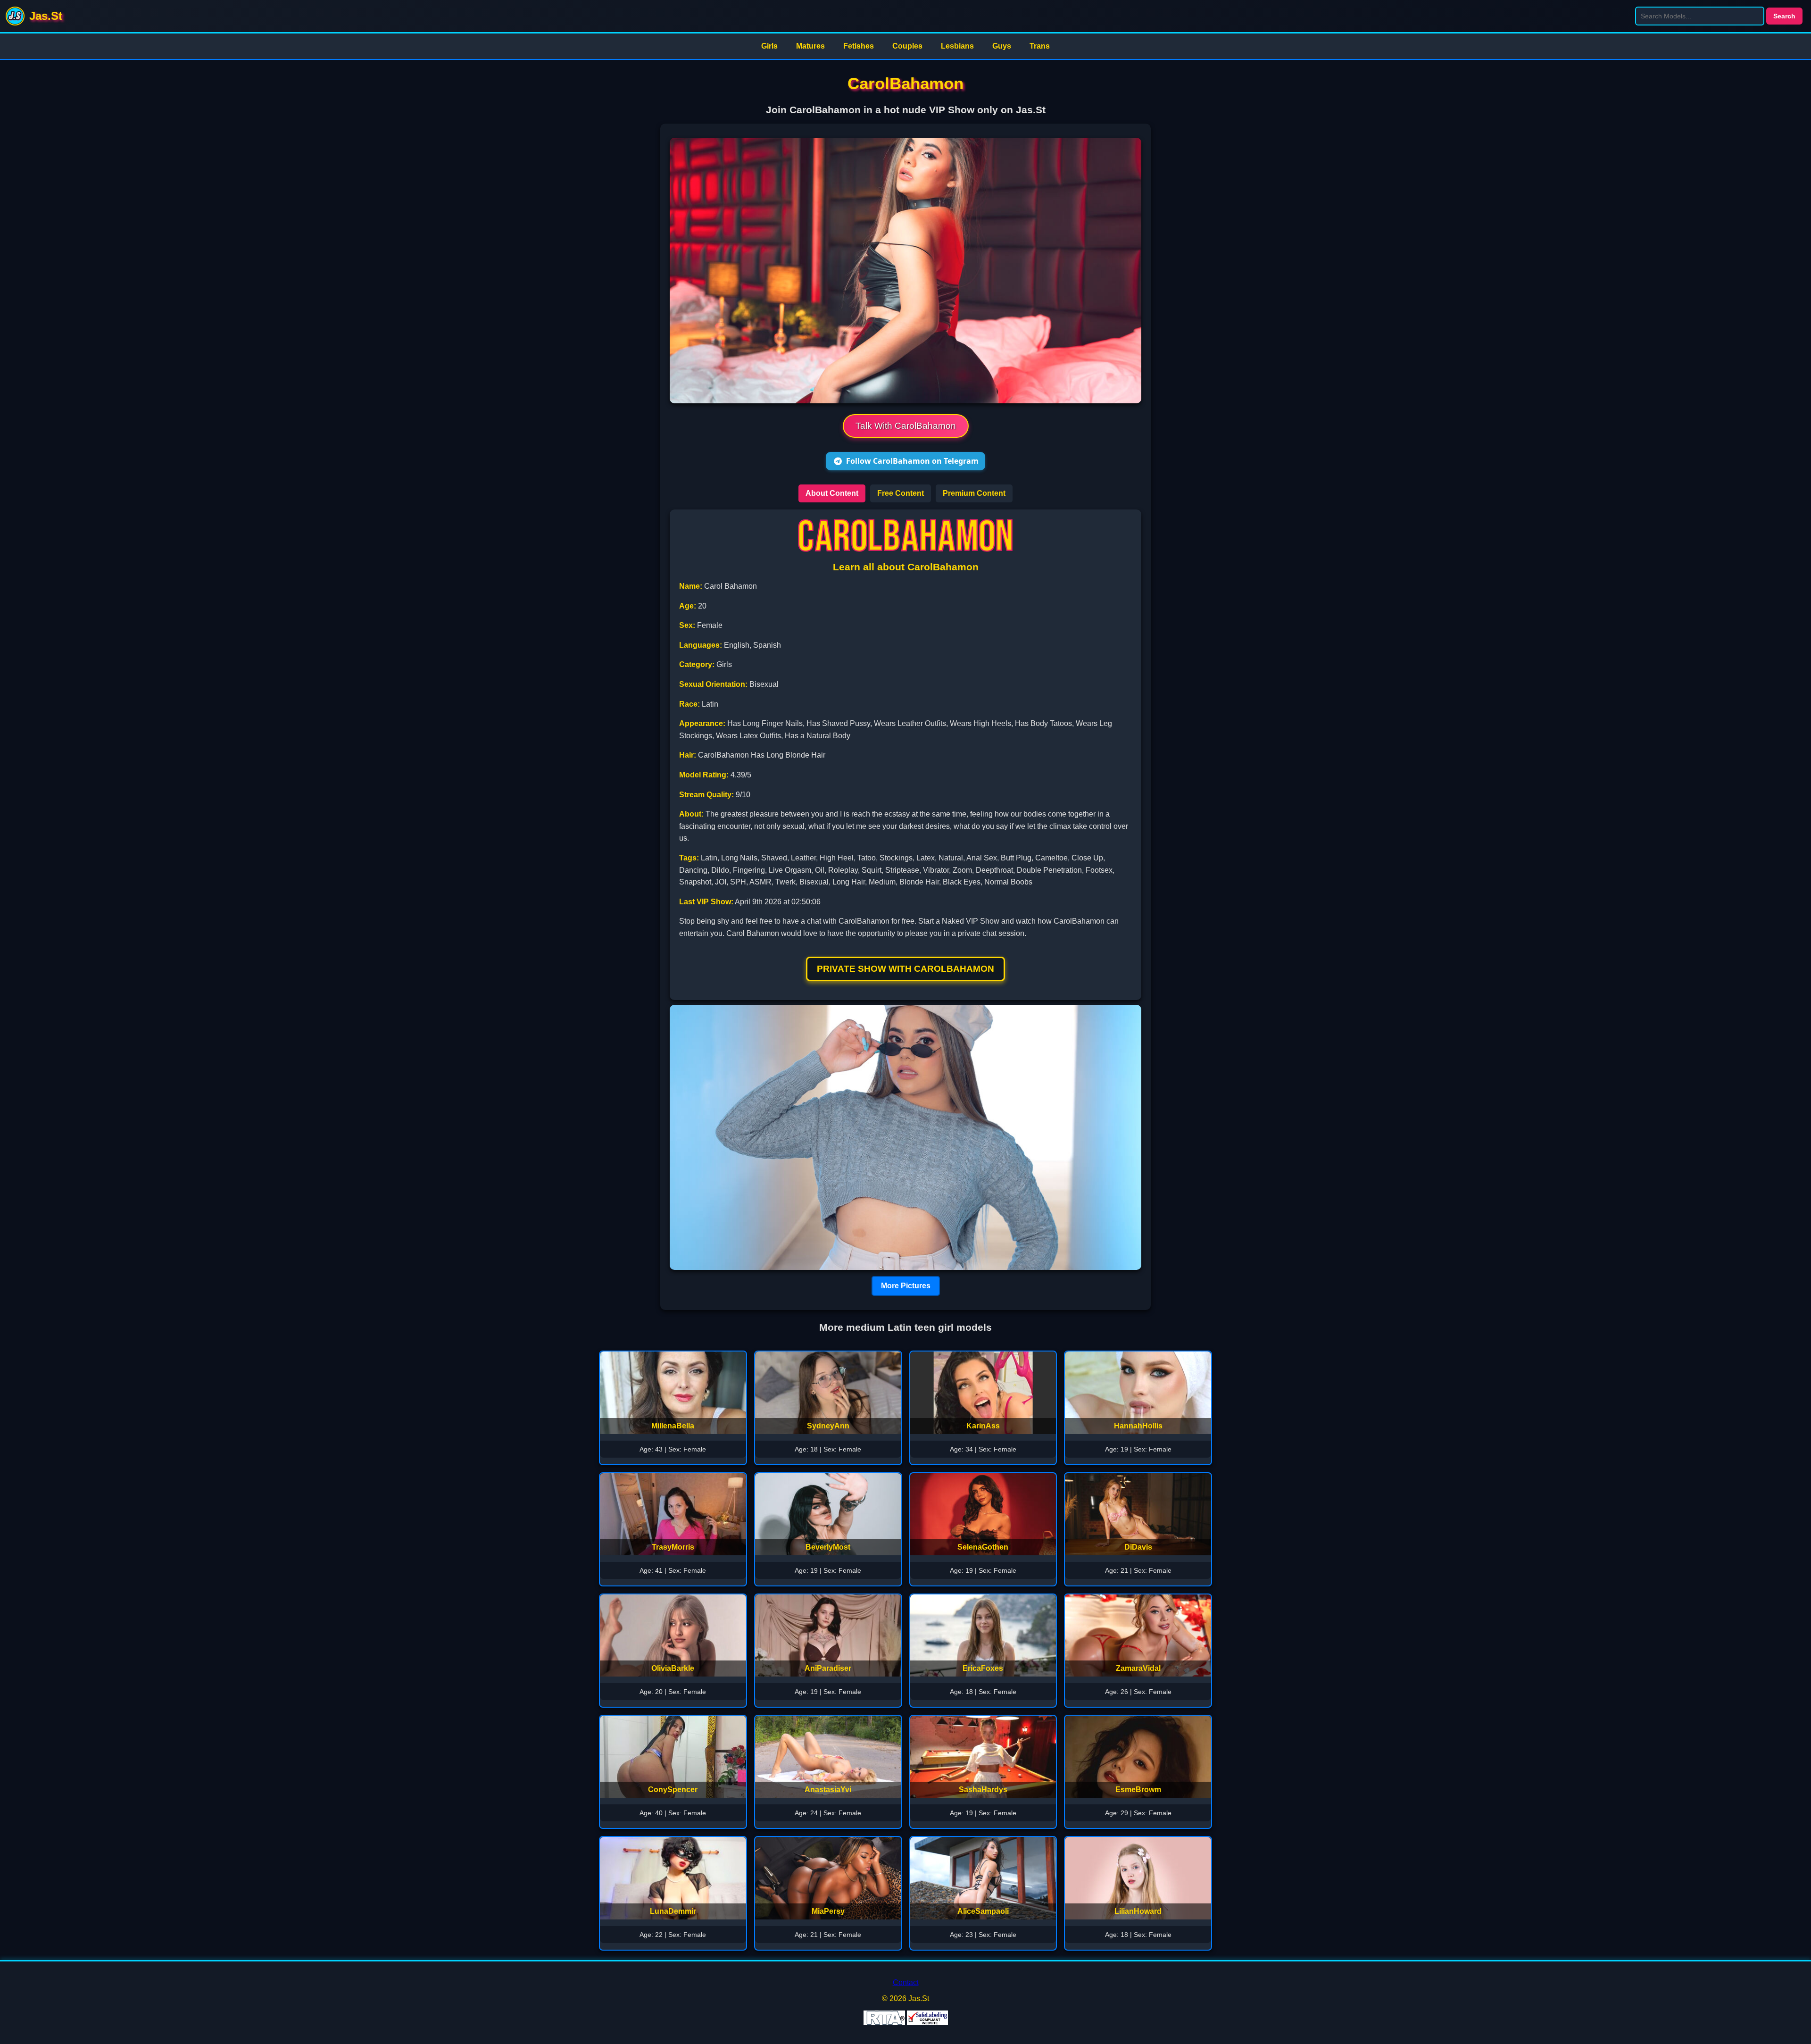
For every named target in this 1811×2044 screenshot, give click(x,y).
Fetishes (859, 46)
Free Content (901, 493)
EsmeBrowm (1138, 1790)
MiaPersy (828, 1911)
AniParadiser (828, 1668)
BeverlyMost (828, 1547)
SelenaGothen (983, 1547)
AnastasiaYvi (828, 1790)
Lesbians (957, 46)
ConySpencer (673, 1790)
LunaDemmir (673, 1911)
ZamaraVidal (1138, 1668)
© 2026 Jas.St (905, 1998)
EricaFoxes (983, 1668)
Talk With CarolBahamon (906, 426)
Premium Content (974, 493)
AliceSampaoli (983, 1911)
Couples (907, 46)
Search (1784, 16)
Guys (1002, 46)
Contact (906, 1982)
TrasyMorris (673, 1547)
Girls (769, 46)
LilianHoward (1138, 1911)
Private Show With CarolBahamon (905, 969)
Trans (1040, 46)
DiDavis (1138, 1547)
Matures (810, 46)
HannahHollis (1138, 1426)
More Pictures (906, 1286)
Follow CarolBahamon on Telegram (912, 461)
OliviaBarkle (673, 1668)
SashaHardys (983, 1790)
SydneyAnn (828, 1426)
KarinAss (983, 1426)
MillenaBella (673, 1426)
